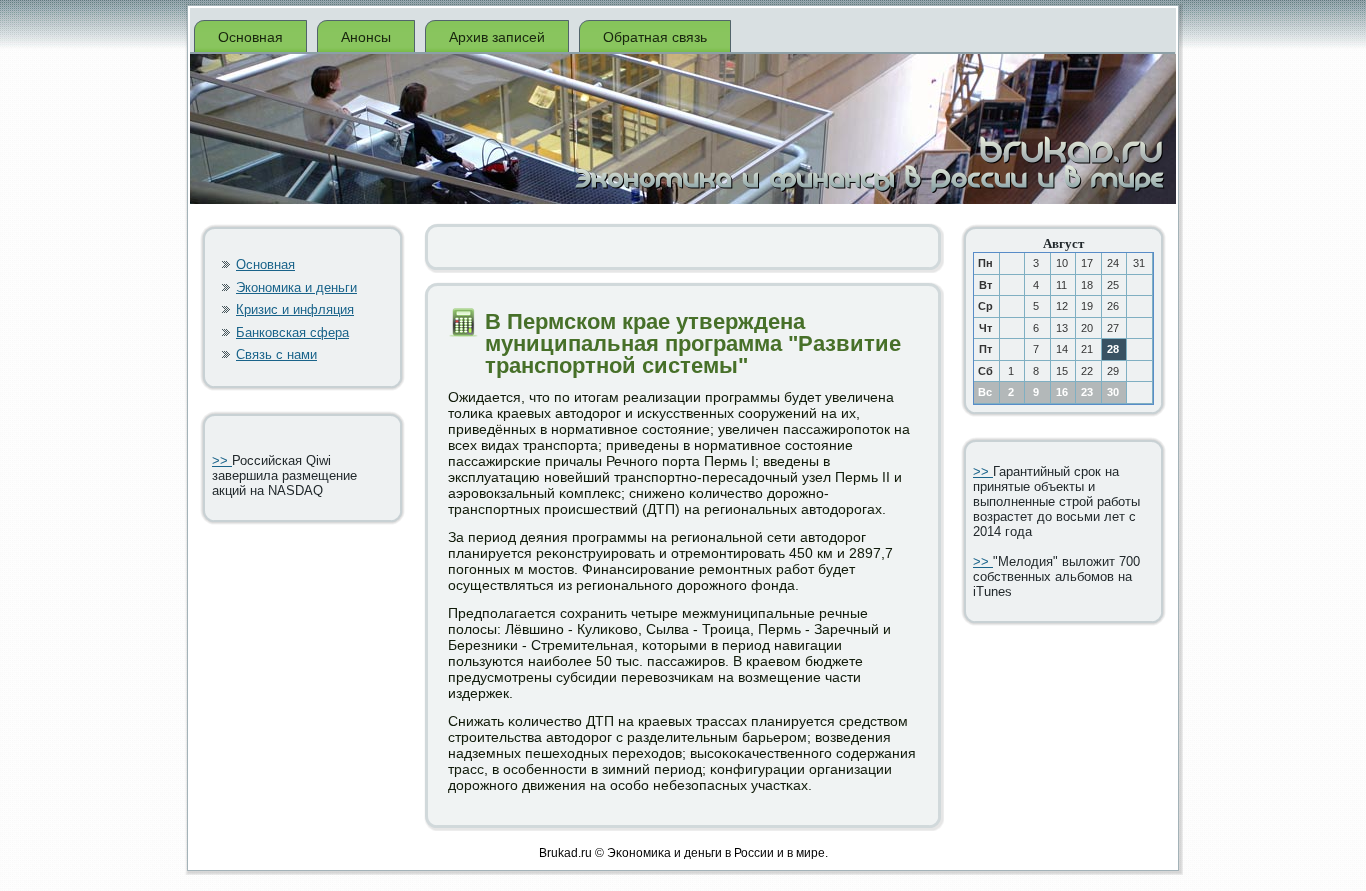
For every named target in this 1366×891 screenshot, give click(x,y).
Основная (250, 37)
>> (222, 460)
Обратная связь (655, 37)
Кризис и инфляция (295, 309)
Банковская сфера (292, 332)
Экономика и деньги (296, 287)
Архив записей (497, 37)
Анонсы (366, 37)
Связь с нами (276, 354)
